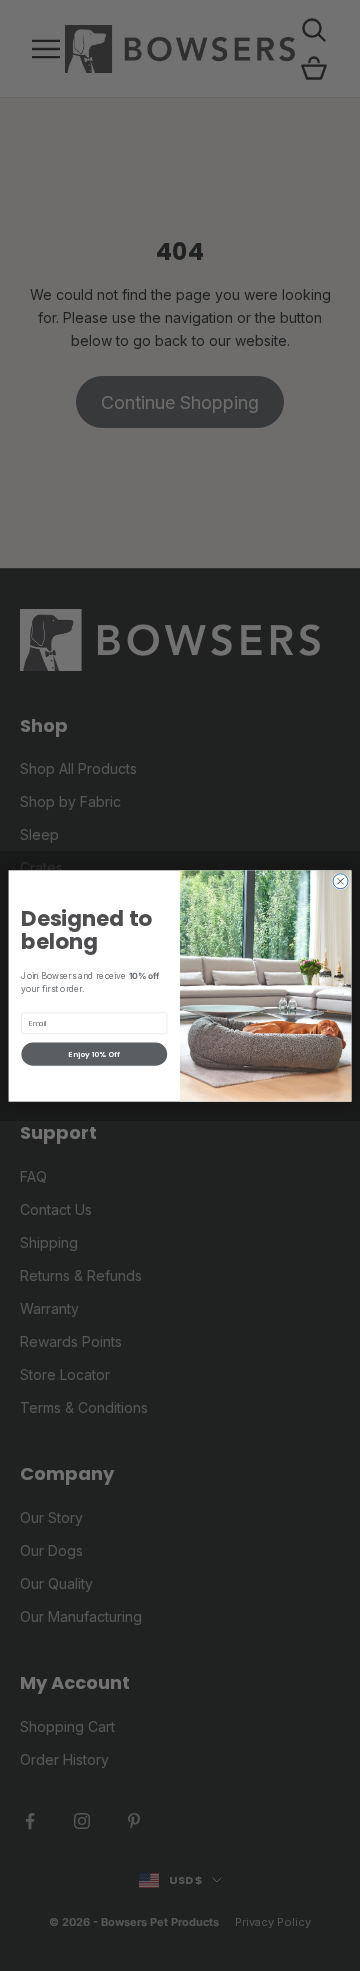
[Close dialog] (340, 880)
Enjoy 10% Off (94, 1053)
